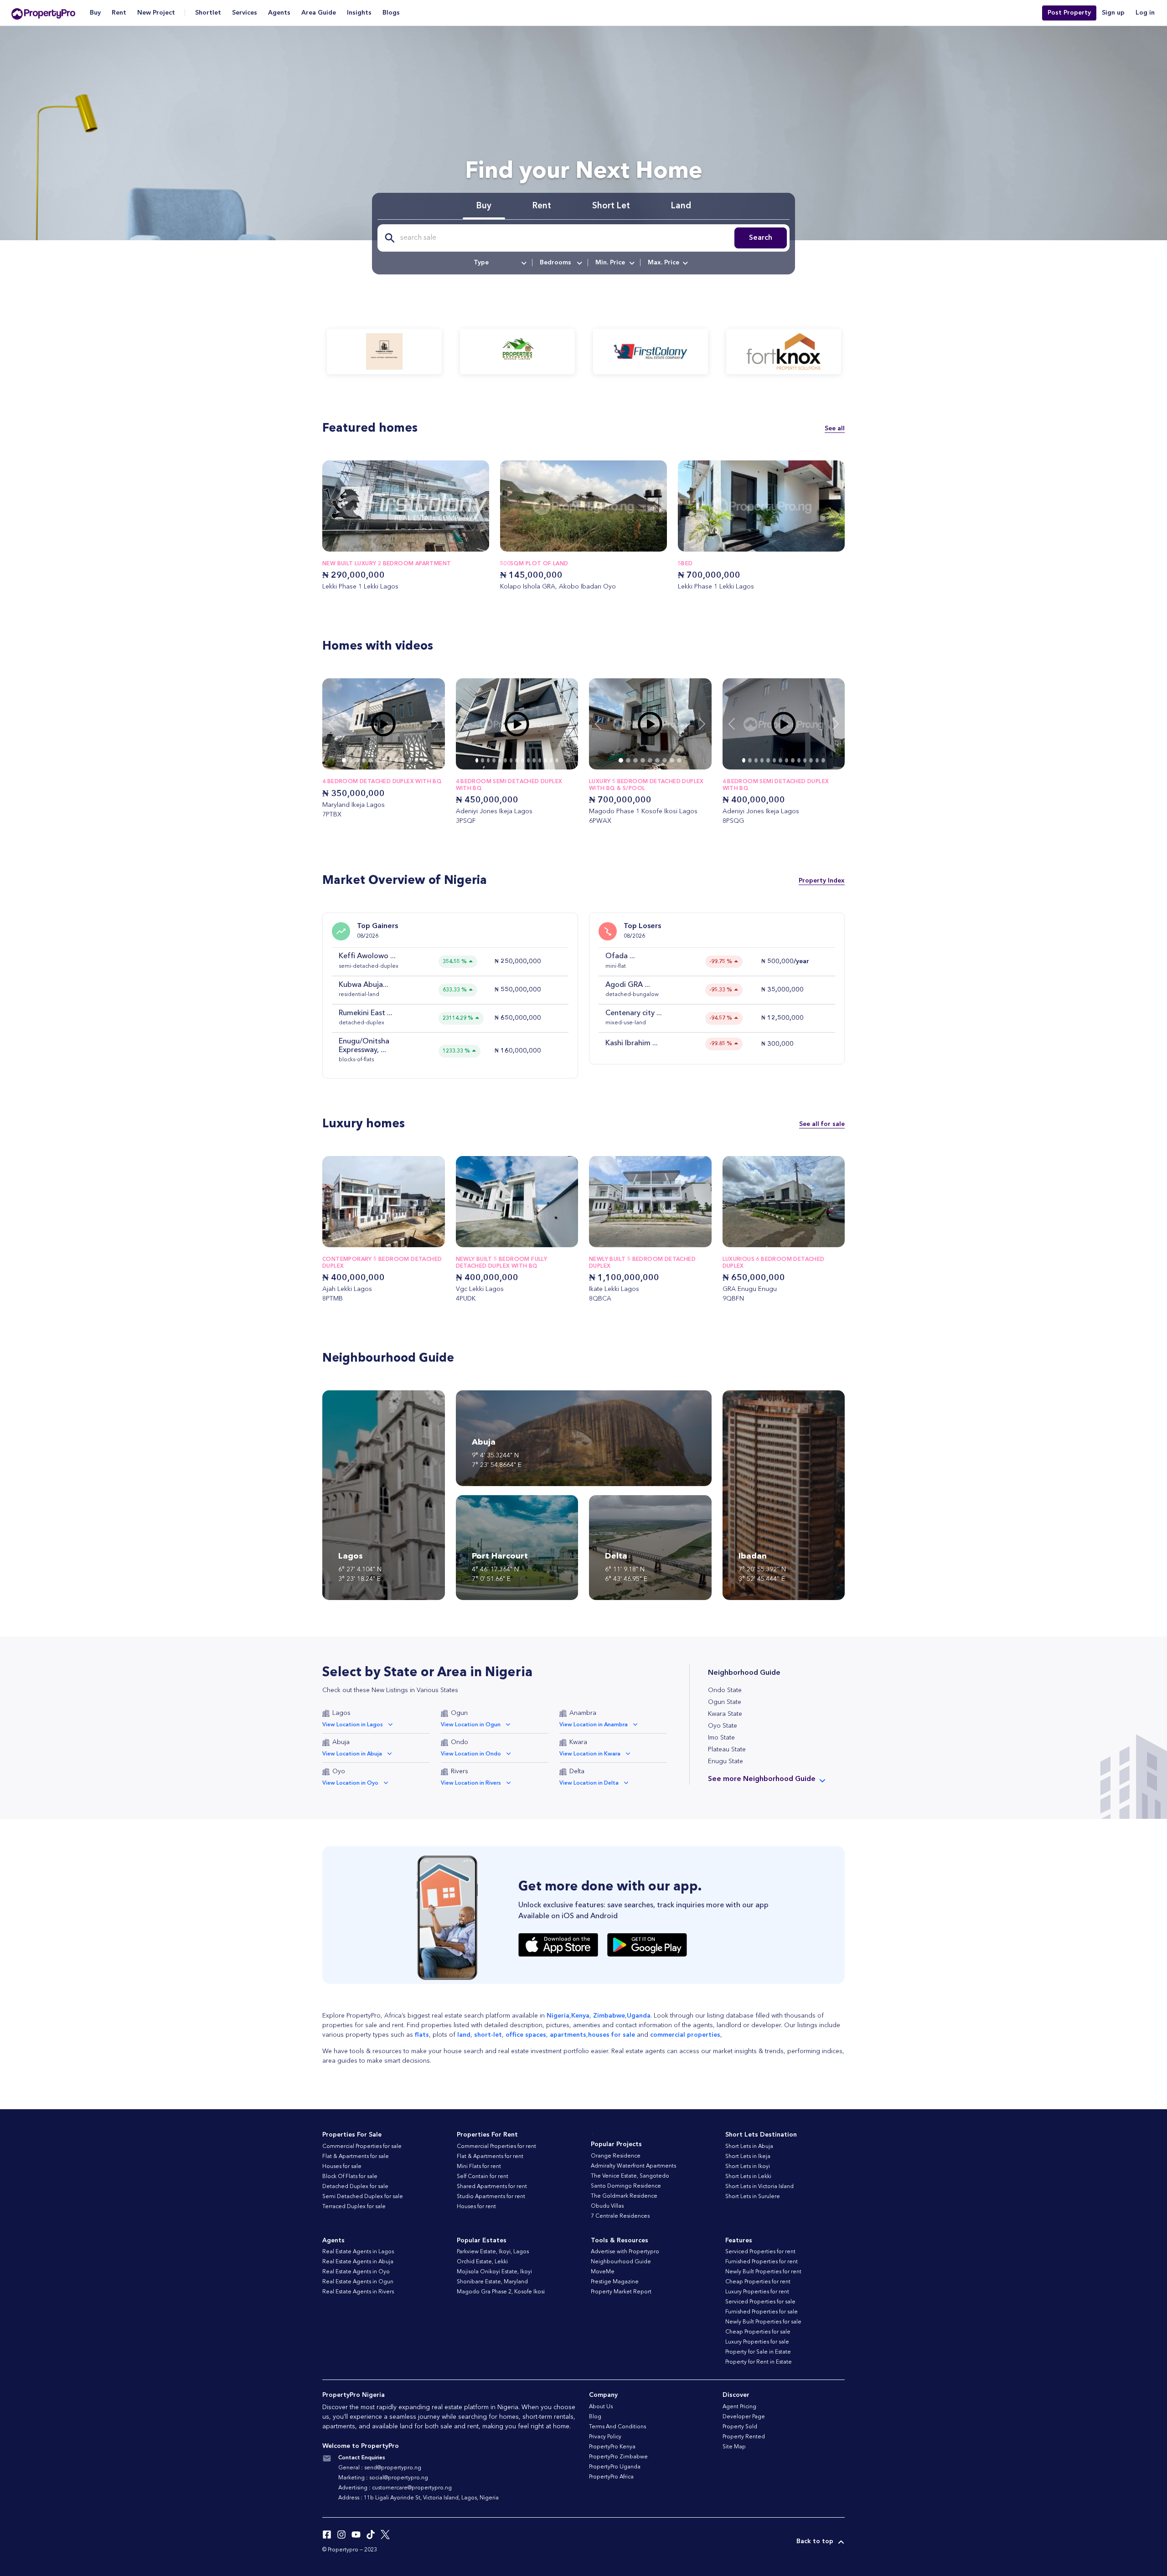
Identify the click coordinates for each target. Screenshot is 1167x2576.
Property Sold (740, 2427)
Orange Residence (616, 2156)
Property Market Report (621, 2292)
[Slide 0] (344, 760)
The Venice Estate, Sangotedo (630, 2176)
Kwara (578, 1742)
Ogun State (725, 1702)
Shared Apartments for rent (492, 2187)
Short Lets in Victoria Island (759, 2187)
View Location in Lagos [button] (353, 1725)
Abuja (341, 1742)
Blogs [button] (391, 13)
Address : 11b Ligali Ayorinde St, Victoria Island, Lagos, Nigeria (418, 2498)
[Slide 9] (403, 760)
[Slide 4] (370, 760)
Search (761, 238)
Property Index (822, 881)
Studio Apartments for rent (491, 2197)
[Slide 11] (416, 760)
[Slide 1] (351, 760)
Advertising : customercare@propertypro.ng (395, 2488)
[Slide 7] (390, 760)
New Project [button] (156, 13)
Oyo (339, 1771)
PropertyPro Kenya (612, 2447)
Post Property (1069, 13)
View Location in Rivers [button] (471, 1783)
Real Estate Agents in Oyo (356, 2272)
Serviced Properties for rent (760, 2252)
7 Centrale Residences (620, 2216)
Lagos (341, 1713)
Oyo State (723, 1726)
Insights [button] (359, 13)
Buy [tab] (484, 206)
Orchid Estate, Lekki (482, 2262)
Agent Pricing (739, 2407)
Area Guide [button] (319, 13)
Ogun (459, 1713)
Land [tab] (681, 206)
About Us (601, 2407)
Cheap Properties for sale (758, 2332)
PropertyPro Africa (611, 2477)
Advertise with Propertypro (625, 2252)
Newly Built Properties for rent (763, 2272)
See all (835, 428)
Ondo (460, 1742)
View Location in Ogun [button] (471, 1725)
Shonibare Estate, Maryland (492, 2282)
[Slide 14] (557, 760)
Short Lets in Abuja (749, 2147)
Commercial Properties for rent (496, 2147)
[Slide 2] (357, 760)
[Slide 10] (410, 760)
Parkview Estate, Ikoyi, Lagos (493, 2252)
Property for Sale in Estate (758, 2352)
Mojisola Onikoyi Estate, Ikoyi (494, 2272)
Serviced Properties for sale (760, 2302)
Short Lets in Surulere (753, 2197)
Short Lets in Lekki (748, 2177)
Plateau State (727, 1750)
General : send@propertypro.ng (380, 2468)
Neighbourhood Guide (621, 2262)
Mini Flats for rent (479, 2167)
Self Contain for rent (483, 2177)
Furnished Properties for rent (762, 2262)
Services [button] (245, 13)
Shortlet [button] (208, 13)
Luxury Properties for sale (757, 2342)
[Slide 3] (364, 760)
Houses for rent (476, 2207)
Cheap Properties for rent (758, 2282)
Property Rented (744, 2437)
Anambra (583, 1713)
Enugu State (726, 1761)
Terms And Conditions (617, 2427)
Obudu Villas (607, 2206)
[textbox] (499, 263)
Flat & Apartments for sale (356, 2157)
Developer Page (744, 2417)
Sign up (1113, 13)
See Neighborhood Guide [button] (762, 1779)
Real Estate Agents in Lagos (358, 2252)
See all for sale (822, 1124)
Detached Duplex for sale (355, 2187)
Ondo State (725, 1690)
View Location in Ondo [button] (471, 1754)
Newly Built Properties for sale (763, 2322)
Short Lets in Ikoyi (748, 2167)
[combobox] (499, 263)
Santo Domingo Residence (626, 2186)
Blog (595, 2417)
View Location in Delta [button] (589, 1783)
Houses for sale (342, 2167)
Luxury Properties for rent (757, 2292)
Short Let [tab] (611, 206)
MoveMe (603, 2272)
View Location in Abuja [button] (352, 1754)
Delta (577, 1771)
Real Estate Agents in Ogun (358, 2282)
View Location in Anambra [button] (594, 1725)
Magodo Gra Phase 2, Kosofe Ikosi (501, 2292)
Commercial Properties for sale (362, 2147)
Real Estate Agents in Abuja (358, 2262)
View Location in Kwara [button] (590, 1754)
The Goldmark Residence (624, 2196)
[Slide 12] (423, 760)
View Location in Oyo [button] (350, 1783)
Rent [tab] (542, 206)
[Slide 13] (551, 760)
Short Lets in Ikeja (748, 2157)
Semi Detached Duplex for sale (363, 2197)
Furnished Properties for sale (762, 2312)
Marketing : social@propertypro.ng (383, 2478)
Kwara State (725, 1714)
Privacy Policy (605, 2437)
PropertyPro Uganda (615, 2467)
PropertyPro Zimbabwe (618, 2457)
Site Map (734, 2447)
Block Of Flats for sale (350, 2177)
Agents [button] (279, 13)
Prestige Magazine (615, 2282)
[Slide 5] (377, 760)
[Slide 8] (397, 760)
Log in (1145, 13)
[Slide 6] (383, 760)
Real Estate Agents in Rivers (358, 2292)
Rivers (460, 1771)
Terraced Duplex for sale (354, 2207)
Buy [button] (95, 13)
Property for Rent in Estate (759, 2362)
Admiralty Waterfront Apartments (633, 2166)
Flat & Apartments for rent (490, 2157)
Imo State (721, 1738)
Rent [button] (119, 13)
